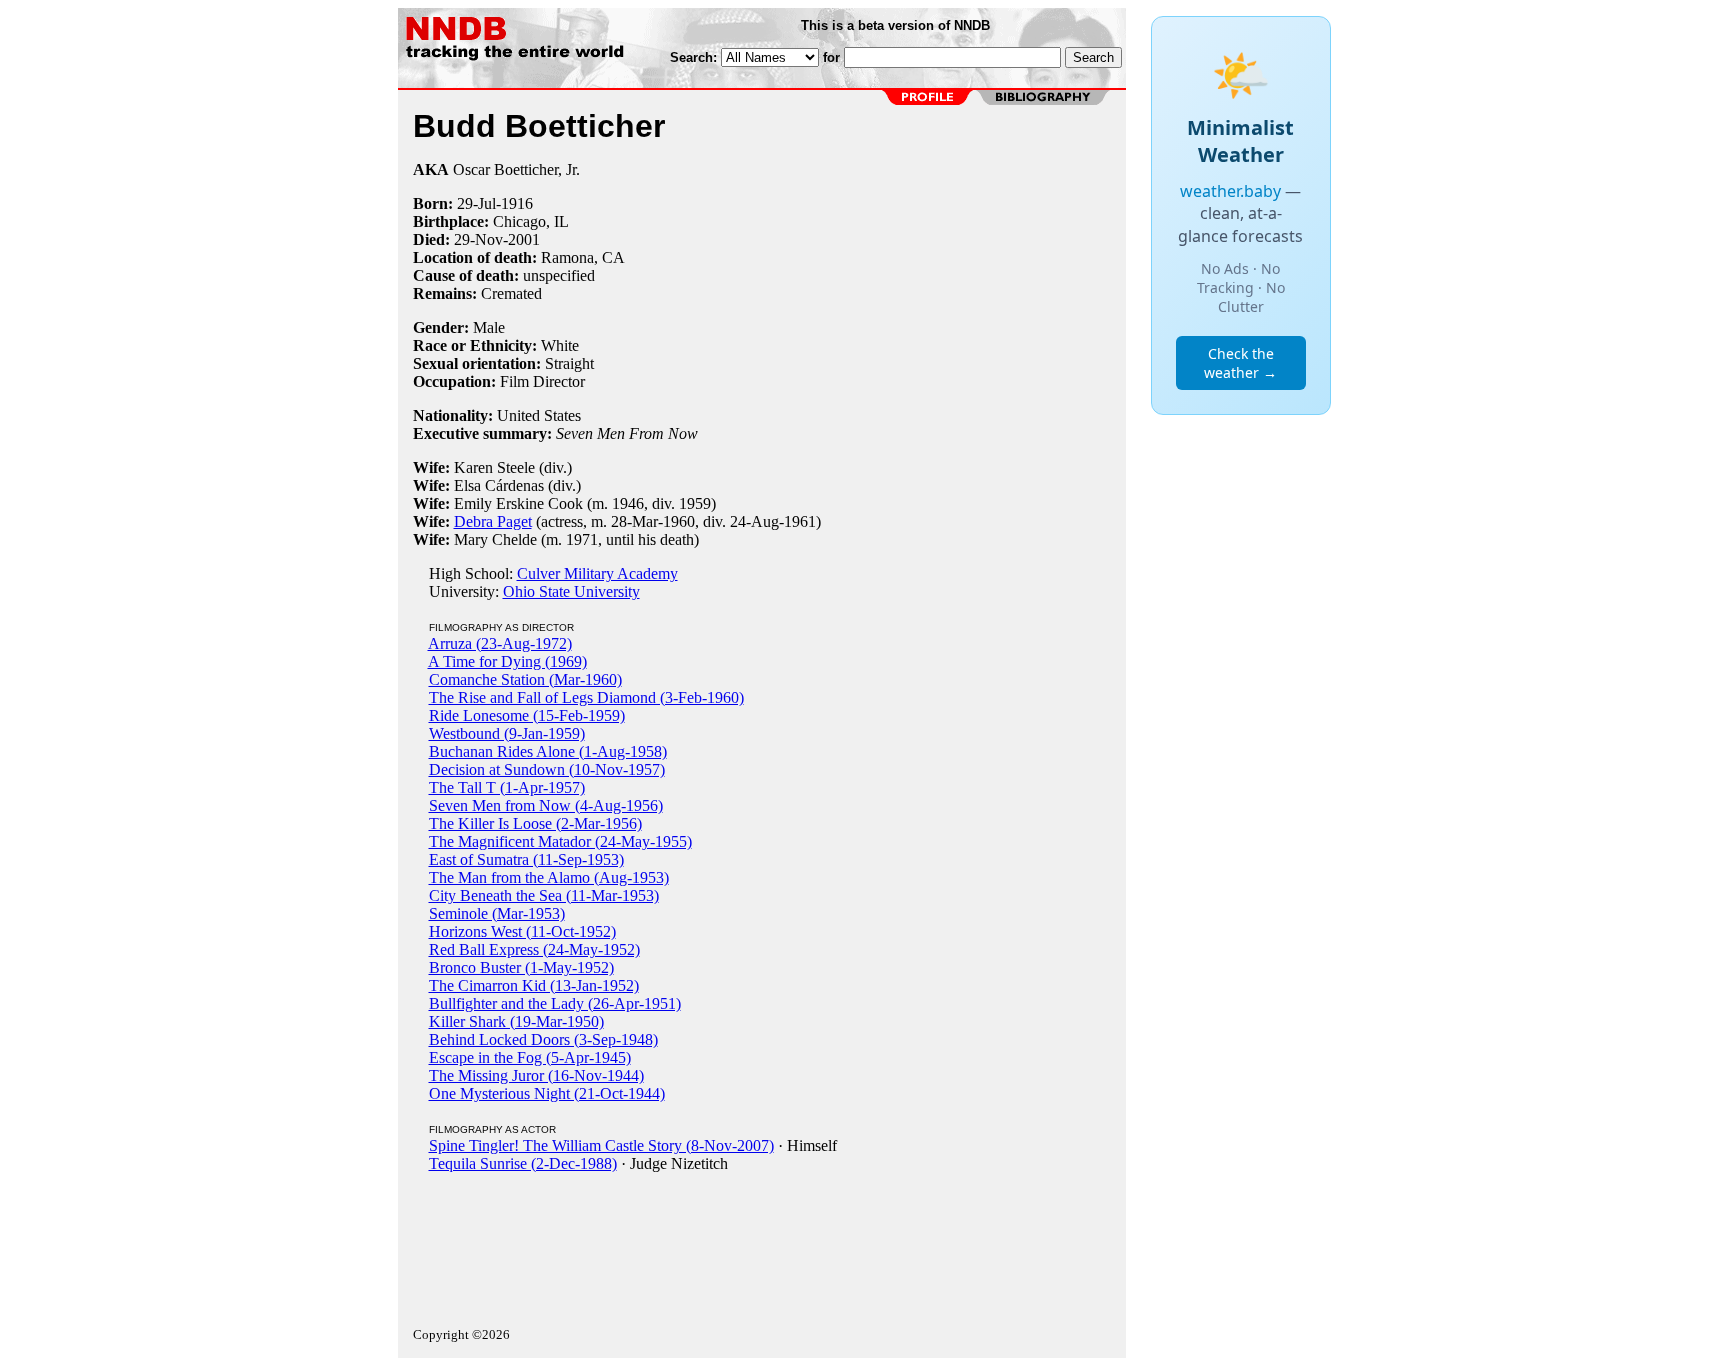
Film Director (542, 381)
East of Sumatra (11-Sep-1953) (526, 859)
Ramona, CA (583, 257)
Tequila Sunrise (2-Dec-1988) (523, 1163)
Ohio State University (571, 591)
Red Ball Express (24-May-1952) (534, 949)
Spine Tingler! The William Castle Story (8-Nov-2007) (601, 1145)
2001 (524, 239)
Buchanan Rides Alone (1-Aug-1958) (548, 751)
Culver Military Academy (597, 573)
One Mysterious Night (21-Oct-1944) (547, 1093)
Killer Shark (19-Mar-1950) (516, 1021)
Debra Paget (493, 521)
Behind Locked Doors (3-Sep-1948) (543, 1039)
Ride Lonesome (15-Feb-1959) (527, 715)
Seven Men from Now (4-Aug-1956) (546, 805)
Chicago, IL (531, 221)
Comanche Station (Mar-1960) (525, 679)
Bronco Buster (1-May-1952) (521, 967)
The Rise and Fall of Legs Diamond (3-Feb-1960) (586, 697)
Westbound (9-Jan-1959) (507, 733)
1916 (517, 203)
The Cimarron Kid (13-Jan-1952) (534, 985)
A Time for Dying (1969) (507, 661)
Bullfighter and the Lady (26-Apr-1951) (555, 1003)
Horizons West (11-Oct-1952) (522, 931)
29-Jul (476, 203)
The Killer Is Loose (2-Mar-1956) (535, 823)
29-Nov (478, 239)
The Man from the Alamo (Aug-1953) (549, 877)
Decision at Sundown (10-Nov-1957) (547, 769)
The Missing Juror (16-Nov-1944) (536, 1075)
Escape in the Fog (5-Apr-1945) (530, 1057)
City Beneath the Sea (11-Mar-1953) (544, 895)
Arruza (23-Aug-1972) (500, 643)
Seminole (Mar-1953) (497, 913)
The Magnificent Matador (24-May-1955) (560, 841)
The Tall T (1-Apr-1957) (507, 787)
